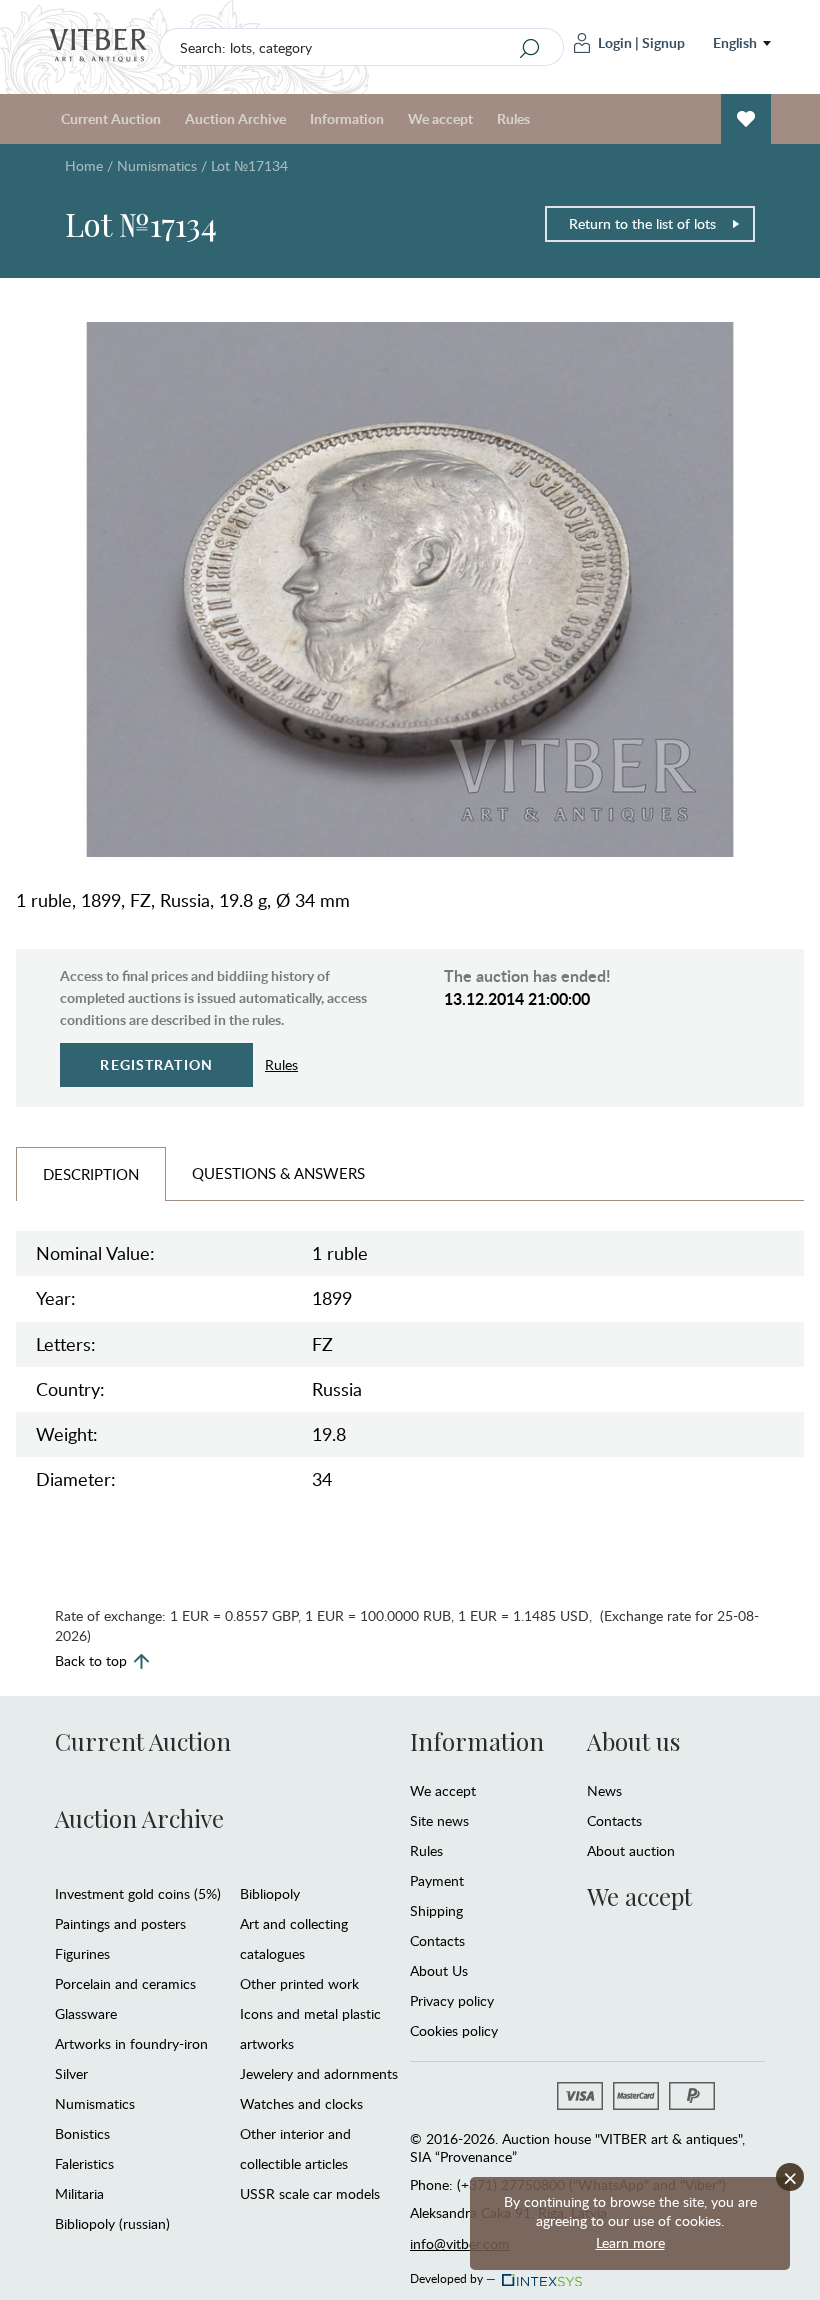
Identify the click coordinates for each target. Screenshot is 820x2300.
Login (615, 42)
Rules (513, 118)
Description (91, 1174)
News (604, 1790)
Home (84, 165)
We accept (443, 1790)
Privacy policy (452, 2000)
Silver (71, 2073)
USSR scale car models (310, 2193)
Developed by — (453, 2275)
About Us (439, 1970)
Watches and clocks (301, 2103)
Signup (663, 42)
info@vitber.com (460, 2243)
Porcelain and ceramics (125, 1983)
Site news (439, 1820)
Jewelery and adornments (319, 2073)
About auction (631, 1850)
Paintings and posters (120, 1923)
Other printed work (299, 1983)
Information (477, 1741)
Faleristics (84, 2163)
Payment (437, 1880)
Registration (156, 1064)
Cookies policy (454, 2030)
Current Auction (143, 1741)
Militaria (79, 2193)
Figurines (82, 1953)
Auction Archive (139, 1818)
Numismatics (157, 165)
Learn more (630, 2242)
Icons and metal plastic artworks (310, 2028)
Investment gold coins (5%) (138, 1893)
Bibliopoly (270, 1893)
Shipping (436, 1910)
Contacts (437, 1940)
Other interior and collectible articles (295, 2148)
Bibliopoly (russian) (112, 2223)
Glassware (86, 2013)
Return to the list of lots (642, 223)
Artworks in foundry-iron (131, 2043)
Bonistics (82, 2133)
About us (633, 1741)
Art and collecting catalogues (294, 1938)
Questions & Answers (278, 1173)
